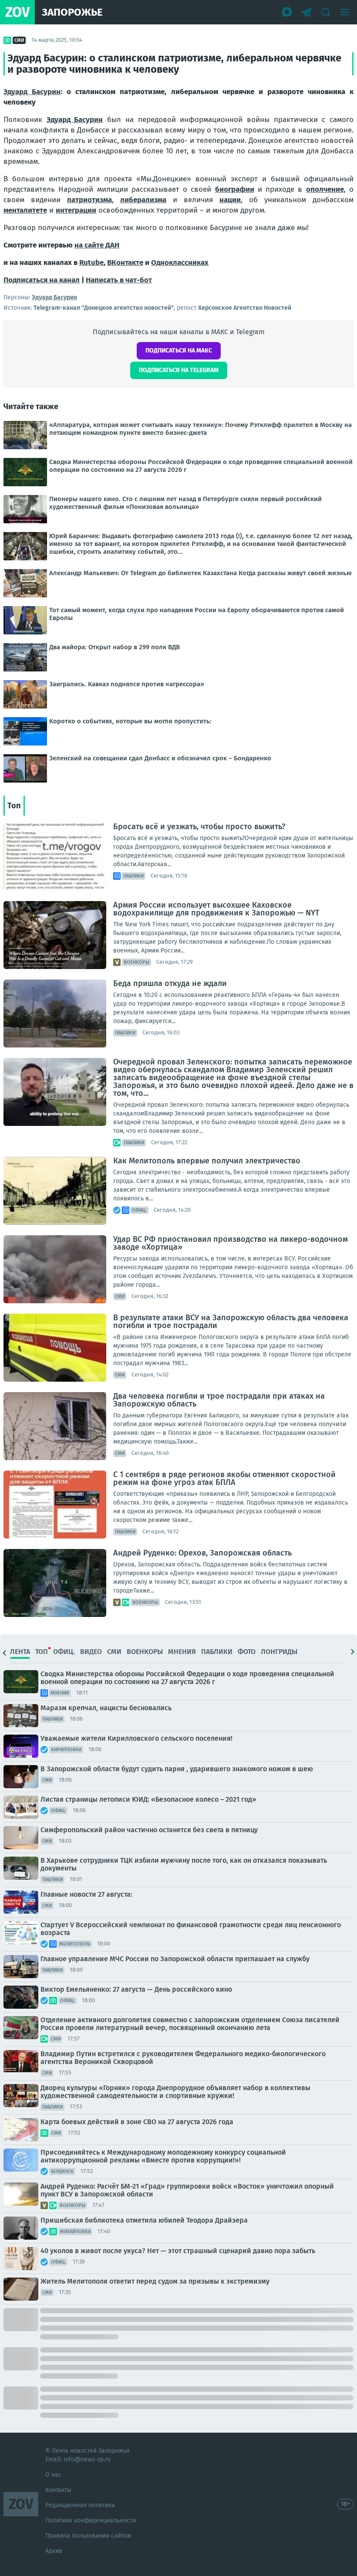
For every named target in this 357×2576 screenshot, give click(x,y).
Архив (54, 2551)
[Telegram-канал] (306, 12)
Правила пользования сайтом (88, 2536)
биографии (235, 189)
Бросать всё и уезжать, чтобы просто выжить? (199, 827)
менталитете (25, 210)
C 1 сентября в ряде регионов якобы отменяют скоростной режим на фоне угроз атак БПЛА (224, 1478)
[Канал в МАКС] (287, 12)
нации (230, 200)
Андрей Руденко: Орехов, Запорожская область (202, 1553)
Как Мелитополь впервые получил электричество (207, 1161)
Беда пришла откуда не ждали (170, 983)
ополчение (325, 189)
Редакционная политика (80, 2505)
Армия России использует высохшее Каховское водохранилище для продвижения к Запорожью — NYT (216, 909)
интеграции (76, 210)
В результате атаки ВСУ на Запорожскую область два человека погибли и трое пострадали (231, 1322)
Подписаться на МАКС (179, 351)
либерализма (143, 200)
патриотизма (89, 200)
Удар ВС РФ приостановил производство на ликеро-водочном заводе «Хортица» (231, 1243)
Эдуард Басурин (32, 92)
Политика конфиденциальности (91, 2520)
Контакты (58, 2490)
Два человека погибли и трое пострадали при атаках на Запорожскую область (219, 1400)
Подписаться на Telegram (179, 370)
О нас (53, 2475)
